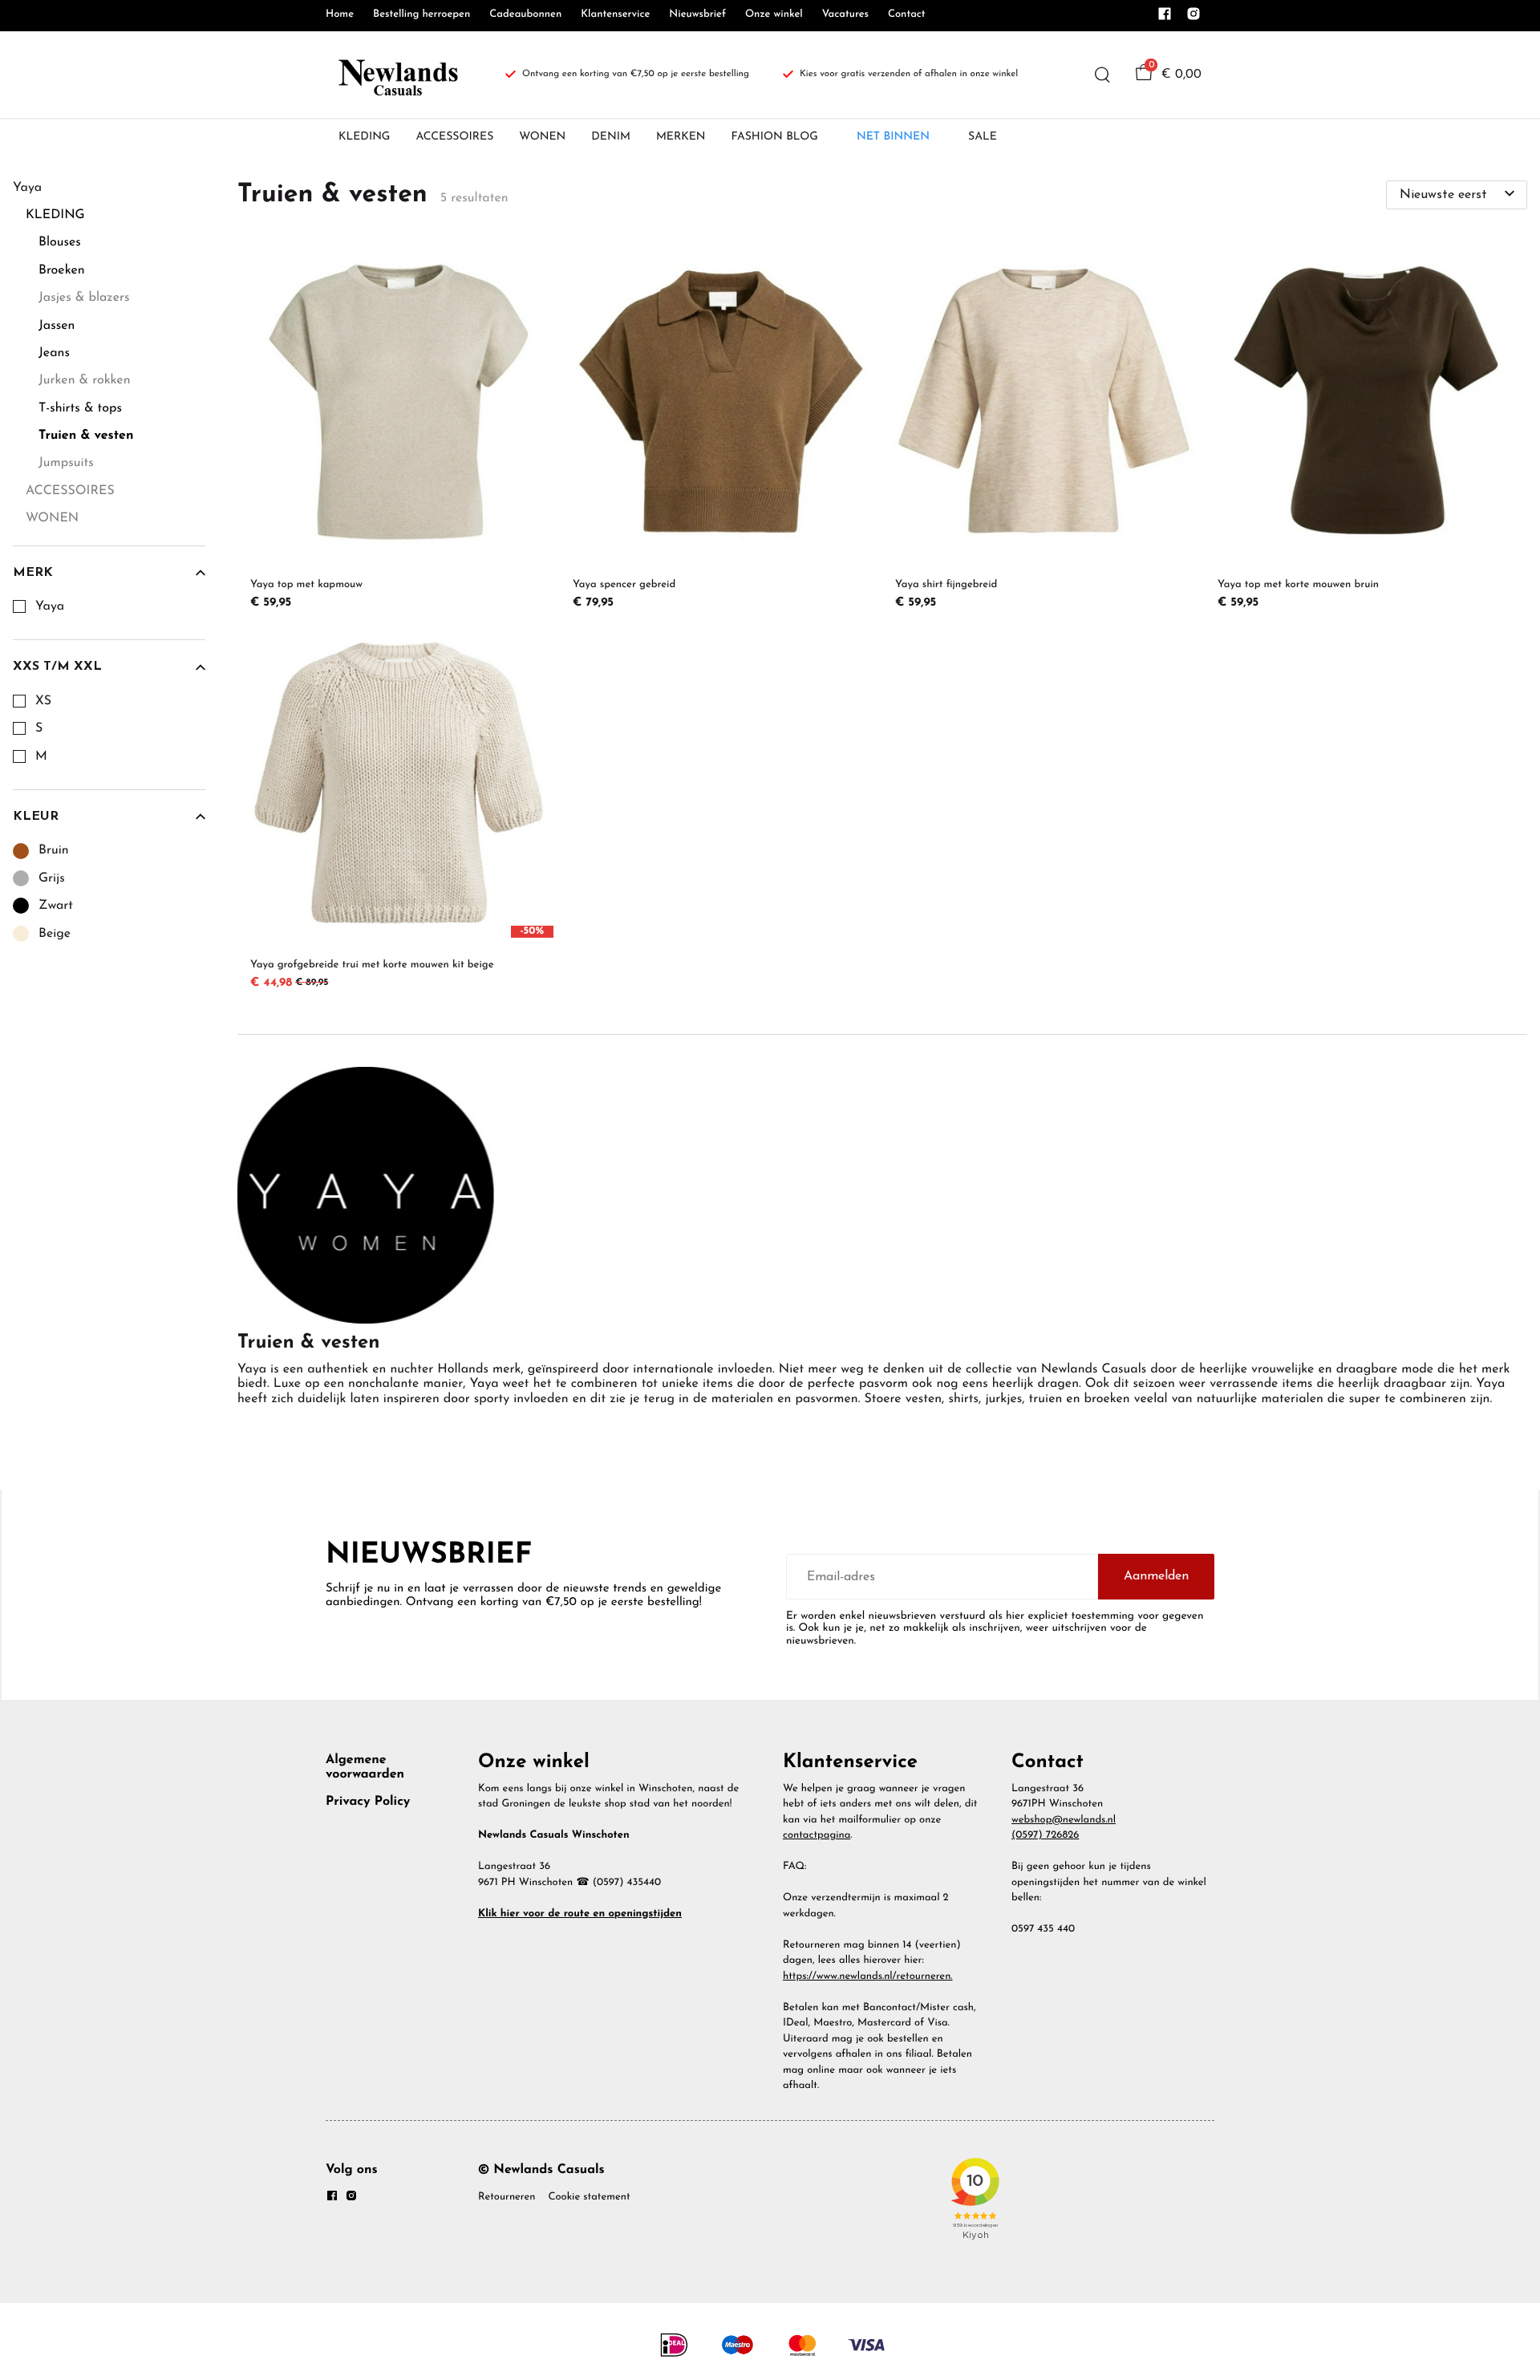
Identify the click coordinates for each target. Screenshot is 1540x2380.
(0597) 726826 (1045, 1836)
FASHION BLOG (775, 137)
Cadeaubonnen (525, 15)
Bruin (54, 850)
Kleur (36, 817)
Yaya (50, 606)
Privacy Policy (368, 1802)
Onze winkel (774, 15)
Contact (907, 15)
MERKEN (681, 137)
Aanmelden (1156, 1576)
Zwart (56, 906)
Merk (33, 573)
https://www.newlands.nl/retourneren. (868, 1977)
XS (43, 701)
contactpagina (817, 1836)
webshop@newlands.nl (1064, 1820)
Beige (55, 934)
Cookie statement (589, 2198)
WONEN (542, 137)
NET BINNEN (893, 137)
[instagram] (1193, 18)
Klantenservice (615, 15)
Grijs (52, 878)
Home (340, 15)
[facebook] (1165, 18)
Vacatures (845, 15)
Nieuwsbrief (697, 15)
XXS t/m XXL (57, 667)
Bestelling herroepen (421, 15)
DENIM (611, 137)
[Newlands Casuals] (396, 75)
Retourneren (507, 2198)
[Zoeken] (1102, 75)
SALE (983, 137)
